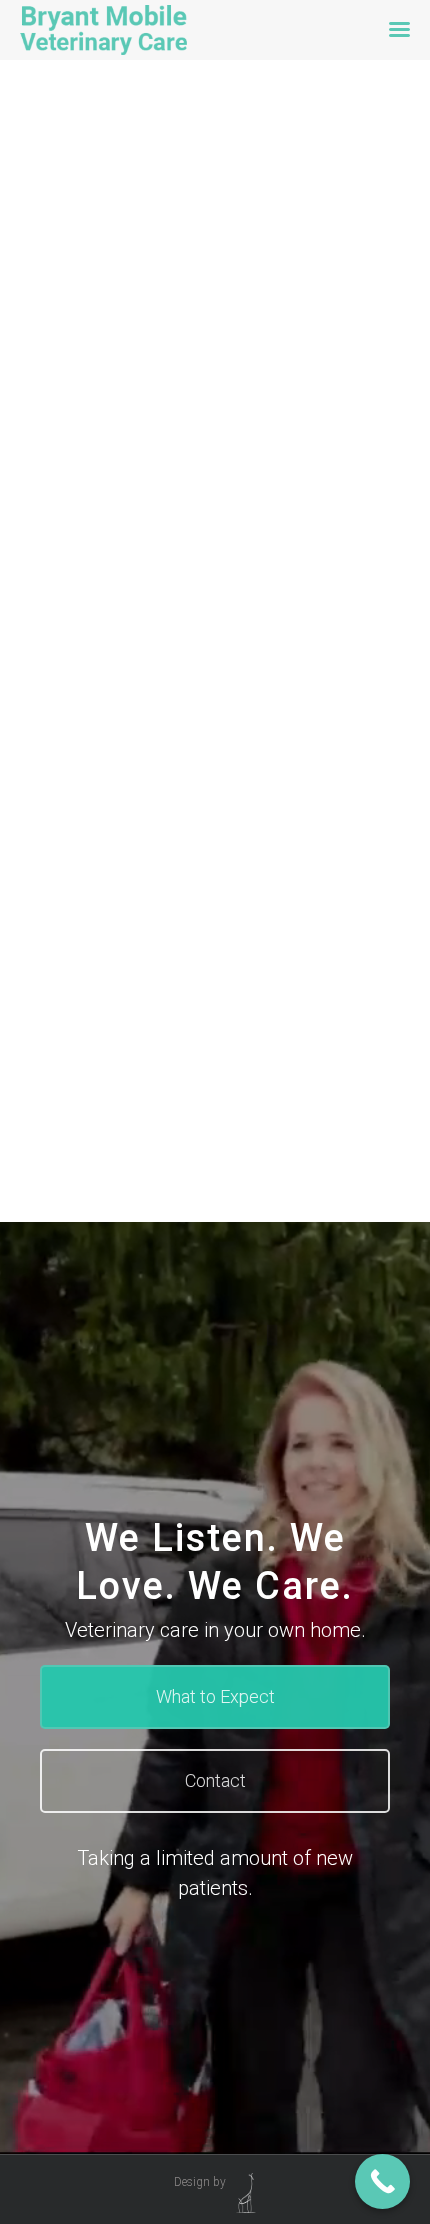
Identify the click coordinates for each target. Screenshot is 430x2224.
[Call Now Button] (382, 2181)
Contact (215, 1780)
